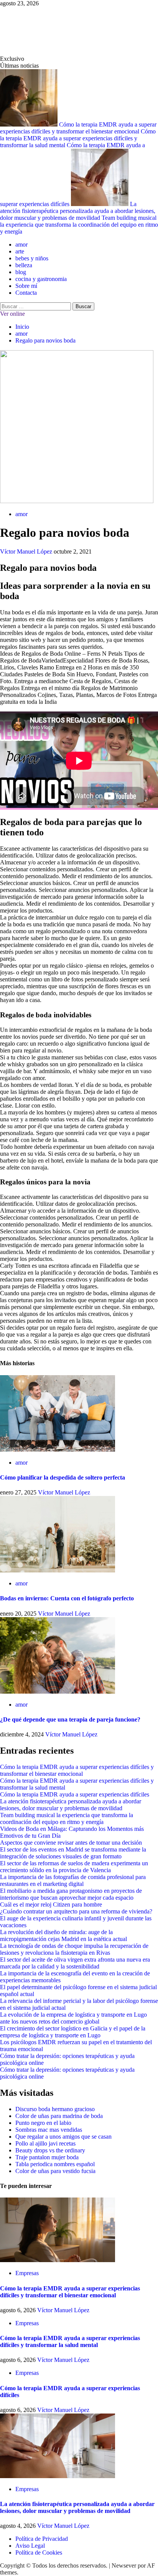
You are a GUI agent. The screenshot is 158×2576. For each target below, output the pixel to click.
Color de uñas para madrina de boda (59, 2116)
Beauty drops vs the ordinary (50, 2150)
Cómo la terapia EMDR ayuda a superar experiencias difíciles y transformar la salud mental (78, 138)
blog (21, 272)
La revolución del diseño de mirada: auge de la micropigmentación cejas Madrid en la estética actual (63, 1935)
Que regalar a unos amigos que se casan (63, 2137)
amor (21, 244)
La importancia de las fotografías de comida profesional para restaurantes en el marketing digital (73, 1880)
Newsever (124, 2565)
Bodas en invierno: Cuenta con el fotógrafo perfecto (67, 1598)
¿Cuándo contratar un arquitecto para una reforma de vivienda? (76, 1911)
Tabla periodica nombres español (55, 2164)
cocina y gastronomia (41, 279)
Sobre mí (26, 286)
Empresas (27, 2273)
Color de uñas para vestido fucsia (55, 2171)
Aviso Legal (30, 2546)
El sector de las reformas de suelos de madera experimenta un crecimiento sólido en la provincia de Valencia (74, 1867)
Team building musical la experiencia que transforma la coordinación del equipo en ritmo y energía (79, 225)
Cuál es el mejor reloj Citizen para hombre (51, 1904)
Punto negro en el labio (43, 2123)
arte (20, 251)
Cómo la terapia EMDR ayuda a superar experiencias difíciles (75, 1794)
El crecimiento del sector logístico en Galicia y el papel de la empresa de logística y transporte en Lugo (73, 2032)
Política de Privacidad (42, 2539)
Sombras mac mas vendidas (49, 2130)
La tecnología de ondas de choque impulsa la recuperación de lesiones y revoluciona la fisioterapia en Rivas (74, 1949)
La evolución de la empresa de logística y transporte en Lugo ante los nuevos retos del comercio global (73, 2018)
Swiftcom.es (38, 31)
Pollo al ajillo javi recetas (45, 2143)
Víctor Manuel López (27, 551)
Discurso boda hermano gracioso (55, 2109)
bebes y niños (32, 258)
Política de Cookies (39, 2552)
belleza (24, 265)
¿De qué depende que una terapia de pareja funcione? (70, 1719)
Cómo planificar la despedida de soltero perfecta (63, 1477)
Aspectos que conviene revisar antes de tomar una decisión (71, 1843)
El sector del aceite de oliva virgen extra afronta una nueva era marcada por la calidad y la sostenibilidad (75, 1963)
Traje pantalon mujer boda (47, 2157)
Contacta (26, 293)
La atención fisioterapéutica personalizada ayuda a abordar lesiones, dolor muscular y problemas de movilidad (78, 211)
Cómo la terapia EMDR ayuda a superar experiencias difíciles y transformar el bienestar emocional (78, 128)
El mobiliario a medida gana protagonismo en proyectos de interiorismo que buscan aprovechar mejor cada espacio (71, 1894)
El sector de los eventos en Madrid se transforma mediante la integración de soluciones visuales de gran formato (73, 1853)
